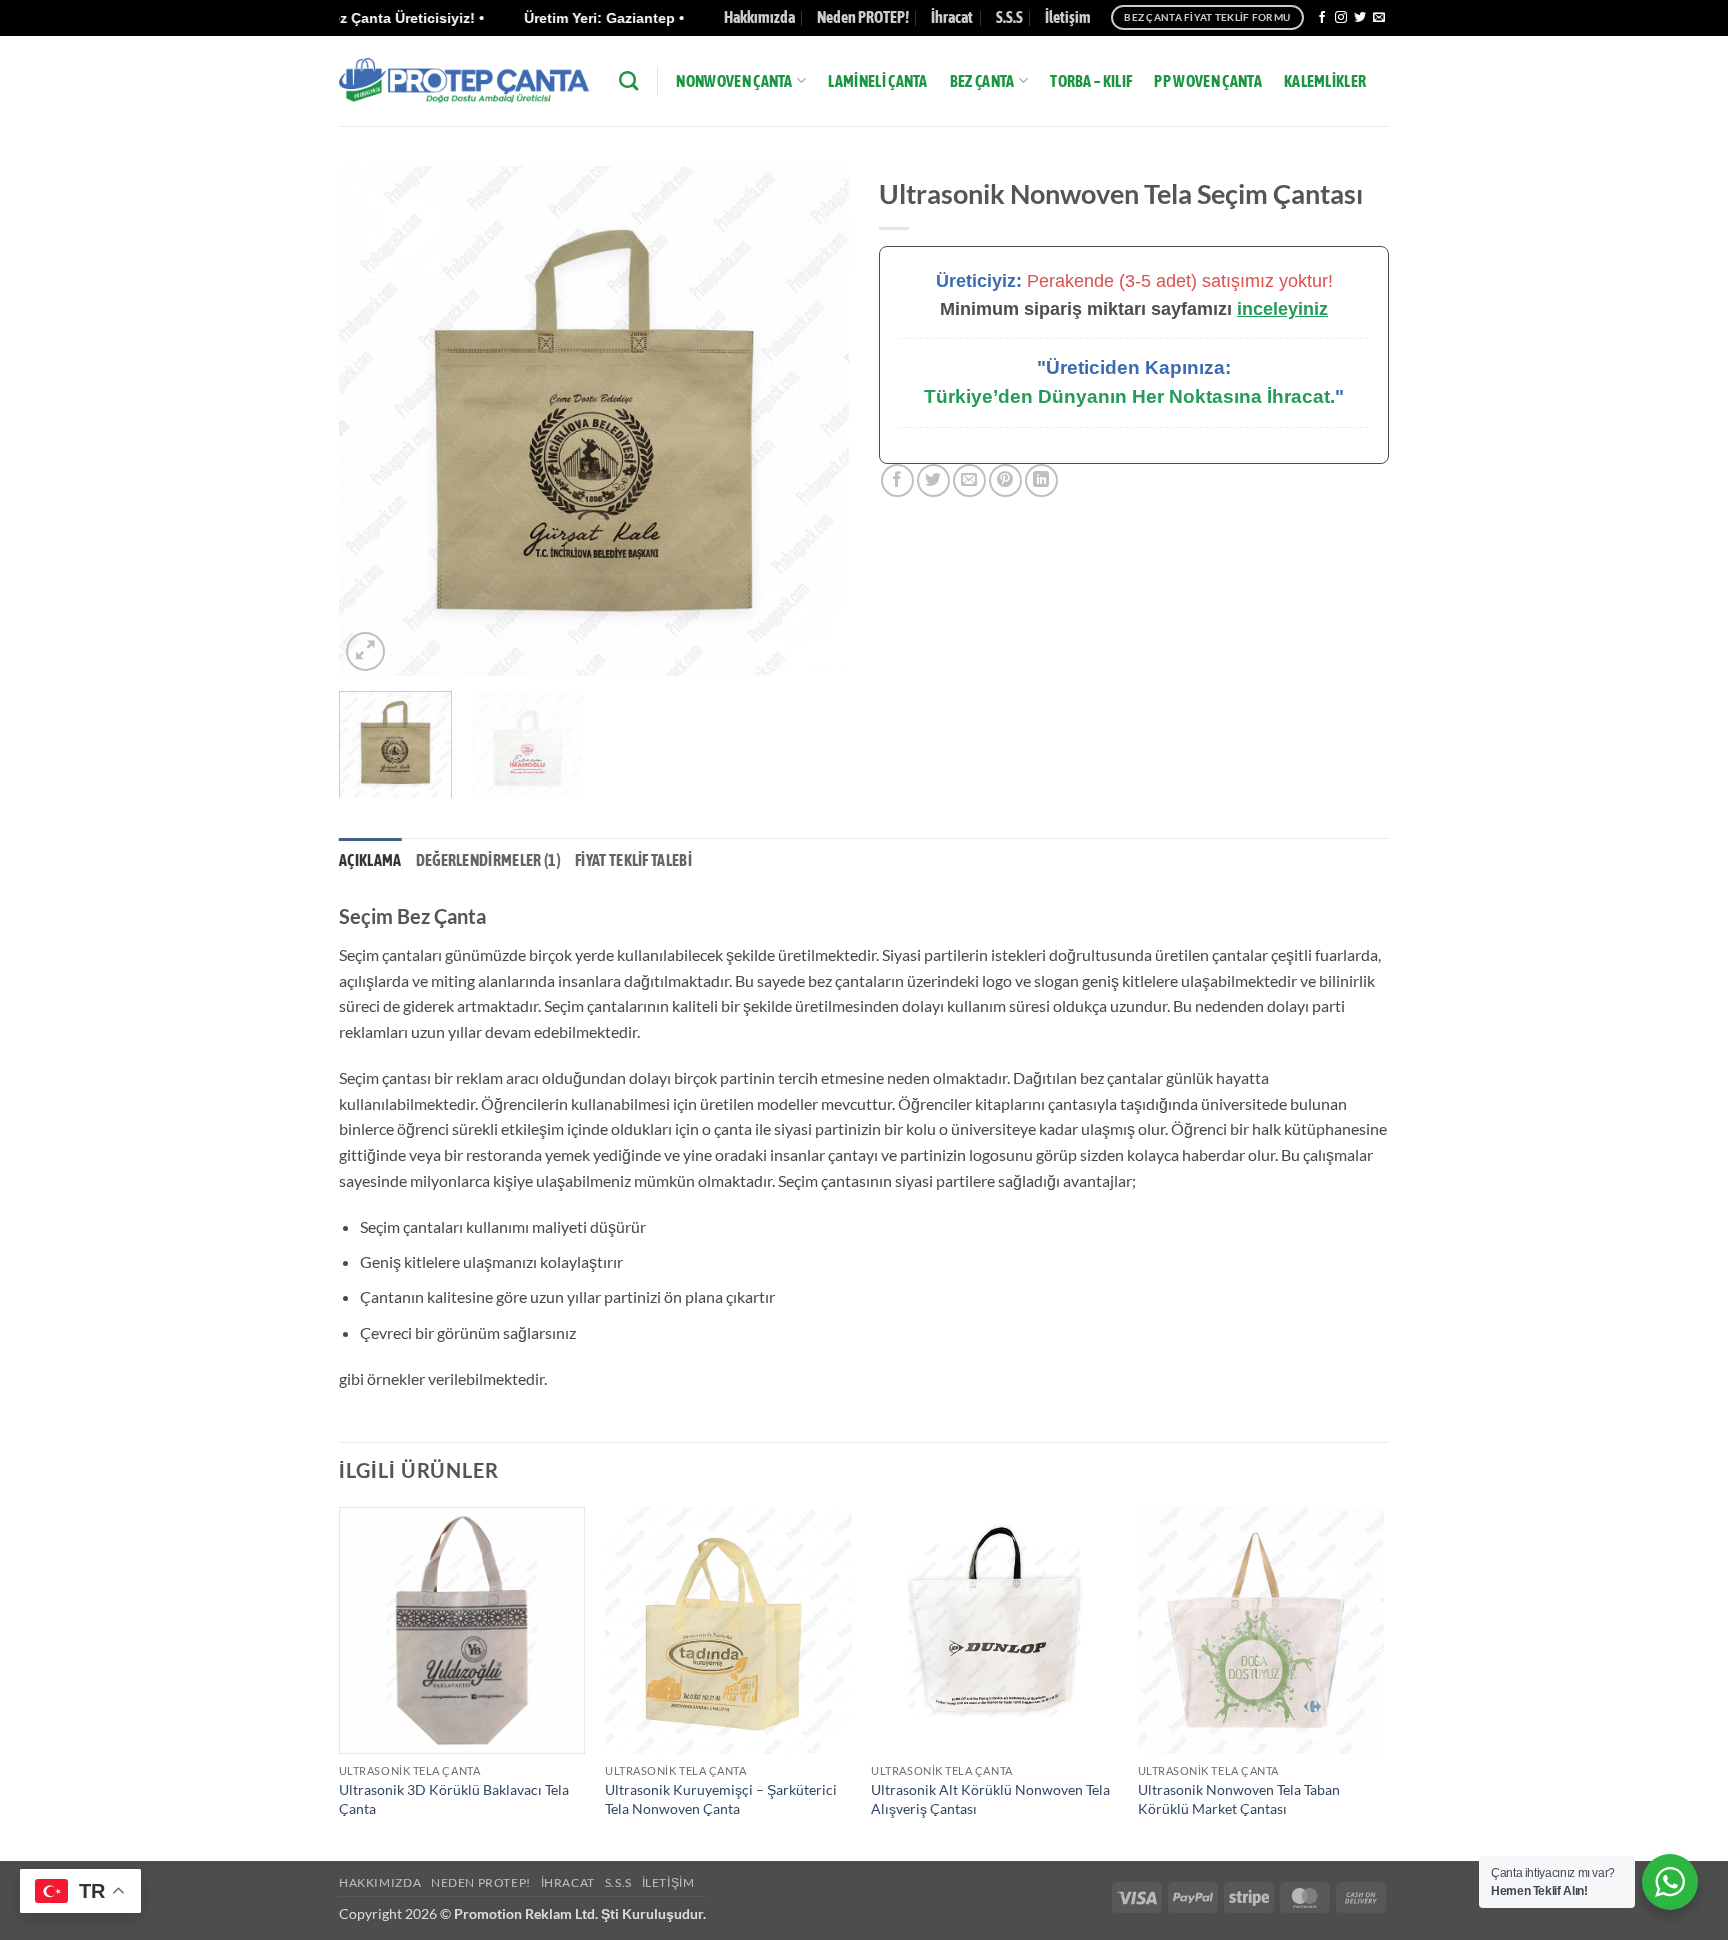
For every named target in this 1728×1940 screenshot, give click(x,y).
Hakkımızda (759, 17)
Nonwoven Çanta (734, 81)
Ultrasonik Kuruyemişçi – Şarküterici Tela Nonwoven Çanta (721, 1799)
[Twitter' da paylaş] (933, 480)
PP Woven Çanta (1207, 81)
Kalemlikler (1325, 81)
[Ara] (628, 80)
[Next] (814, 421)
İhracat (952, 17)
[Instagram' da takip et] (1341, 18)
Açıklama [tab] (370, 860)
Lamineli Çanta (877, 81)
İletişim (1068, 17)
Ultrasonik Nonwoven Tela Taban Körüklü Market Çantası (1239, 1799)
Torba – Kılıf (1091, 81)
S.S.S (1009, 17)
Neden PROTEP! (863, 17)
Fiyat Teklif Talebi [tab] (633, 860)
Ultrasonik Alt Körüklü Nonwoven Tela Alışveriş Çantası (990, 1799)
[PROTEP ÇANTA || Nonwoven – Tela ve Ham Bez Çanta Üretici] (464, 80)
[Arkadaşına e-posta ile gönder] (969, 480)
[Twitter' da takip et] (1360, 18)
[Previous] (374, 421)
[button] (365, 651)
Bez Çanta (982, 81)
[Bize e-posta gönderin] (1379, 18)
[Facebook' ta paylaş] (897, 480)
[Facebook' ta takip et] (1322, 18)
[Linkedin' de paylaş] (1041, 480)
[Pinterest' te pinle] (1005, 480)
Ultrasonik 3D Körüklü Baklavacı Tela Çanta (454, 1799)
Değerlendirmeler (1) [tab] (488, 860)
